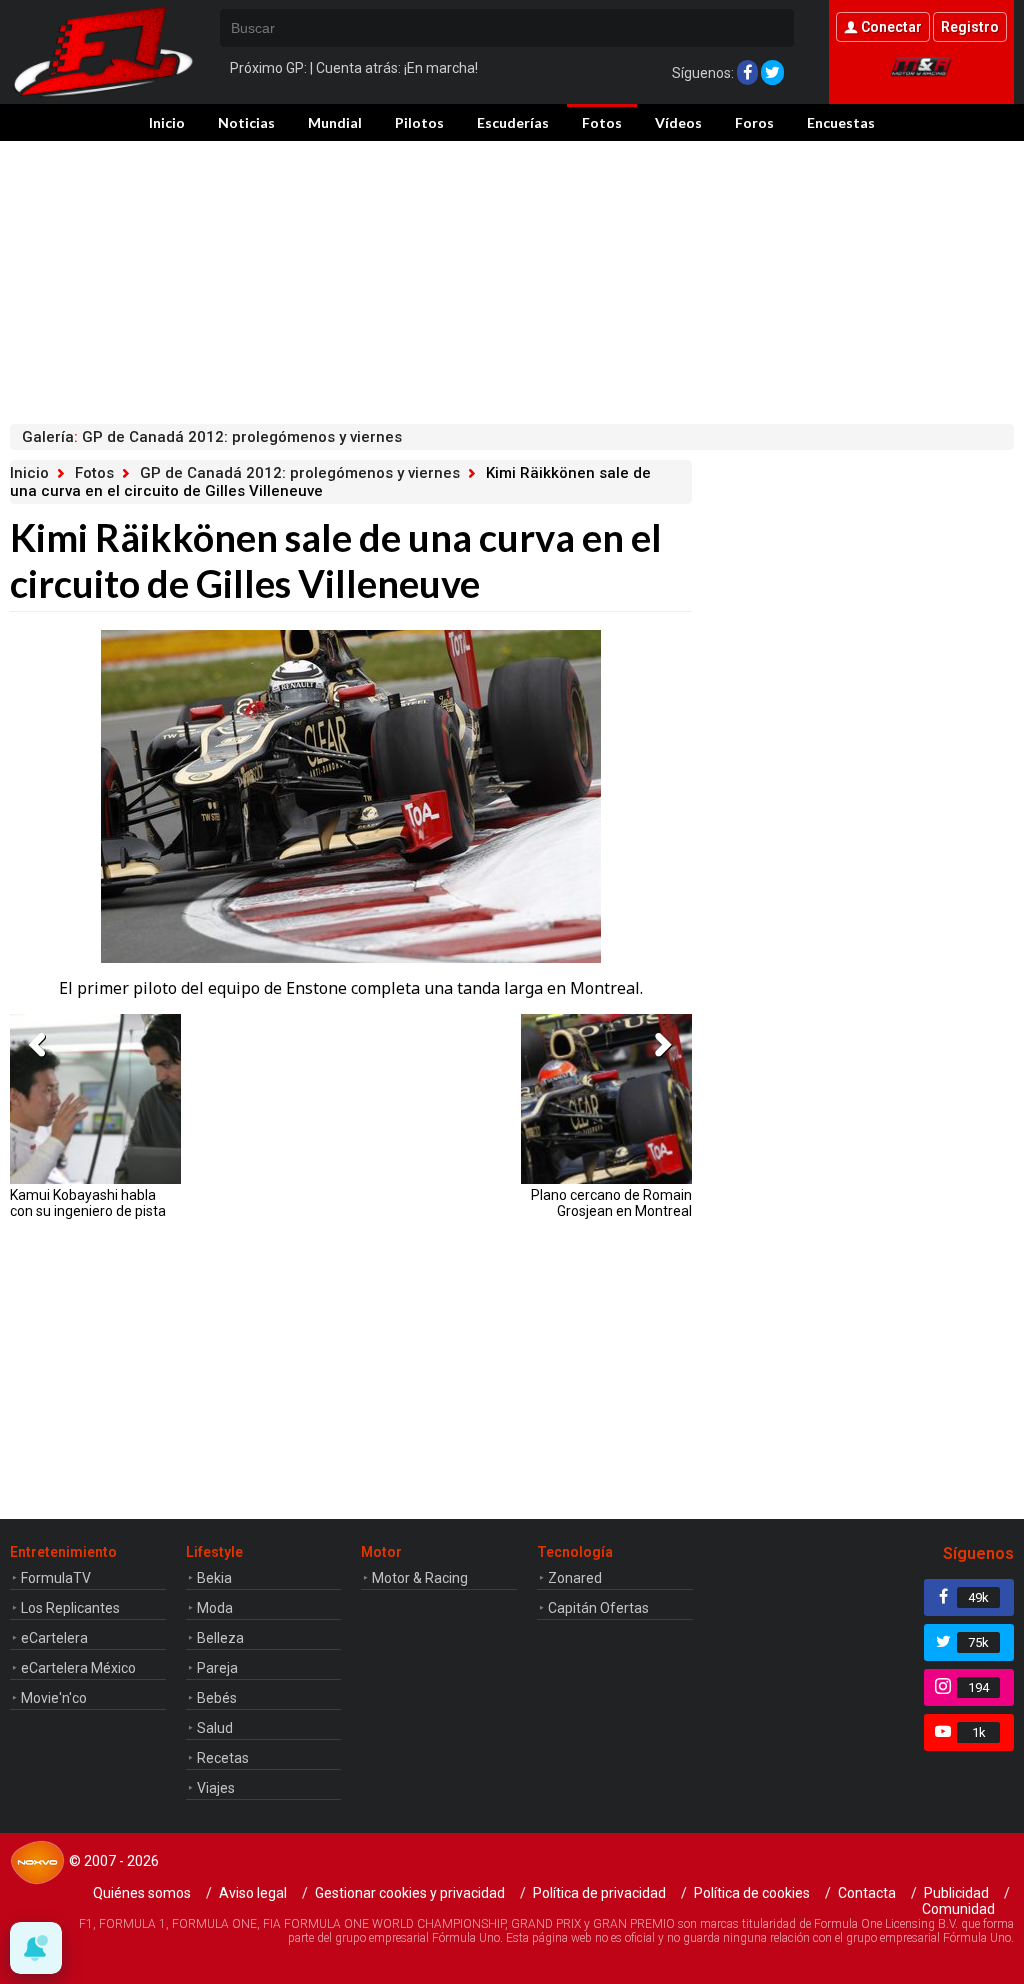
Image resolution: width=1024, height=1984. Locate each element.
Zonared (575, 1578)
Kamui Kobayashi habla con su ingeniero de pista (88, 1203)
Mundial (335, 122)
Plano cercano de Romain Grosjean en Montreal (611, 1203)
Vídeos (678, 122)
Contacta (867, 1893)
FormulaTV (56, 1578)
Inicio (167, 122)
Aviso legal (253, 1893)
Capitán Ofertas (598, 1608)
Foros (754, 122)
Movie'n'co (54, 1698)
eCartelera (54, 1638)
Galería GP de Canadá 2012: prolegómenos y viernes (212, 437)
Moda (215, 1608)
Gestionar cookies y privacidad (410, 1893)
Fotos (602, 122)
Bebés (217, 1698)
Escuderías (513, 122)
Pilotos (419, 122)
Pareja (217, 1668)
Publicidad (956, 1893)
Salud (215, 1728)
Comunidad (958, 1909)
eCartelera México (78, 1668)
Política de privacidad (599, 1893)
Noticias (246, 122)
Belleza (220, 1638)
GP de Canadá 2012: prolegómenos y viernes (300, 473)
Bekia (214, 1578)
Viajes (216, 1788)
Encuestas (841, 122)
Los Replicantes (70, 1608)
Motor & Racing (420, 1578)
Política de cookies (752, 1893)
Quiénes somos (142, 1893)
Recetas (223, 1758)
